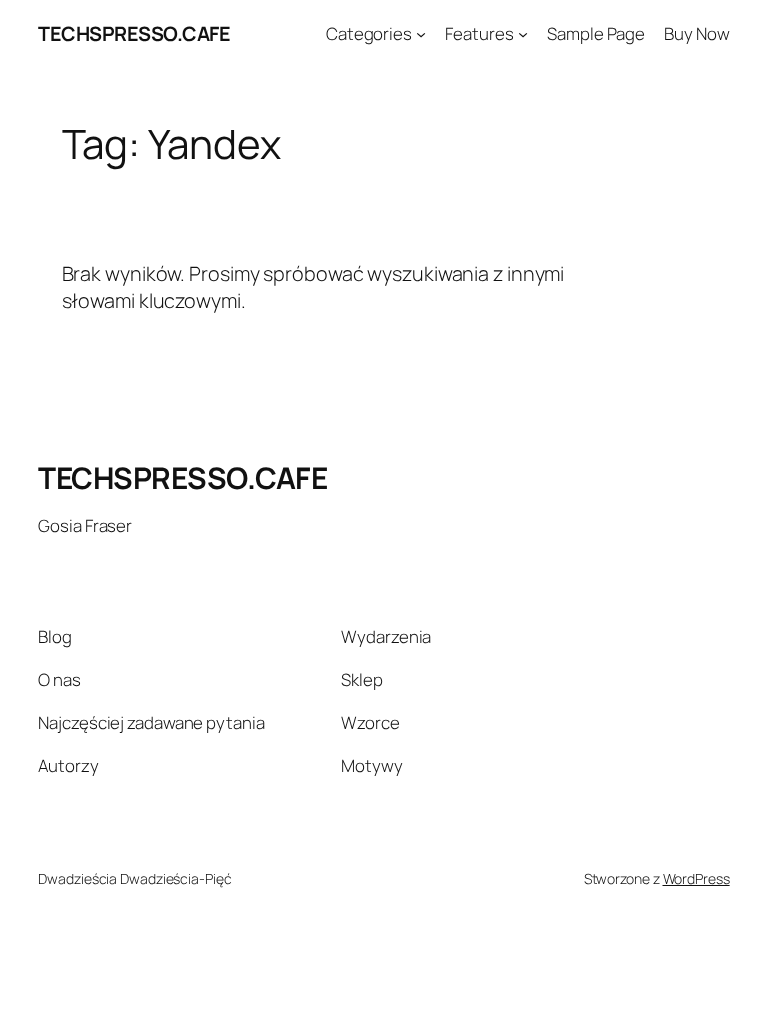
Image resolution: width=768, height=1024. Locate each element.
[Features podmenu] (523, 34)
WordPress (696, 878)
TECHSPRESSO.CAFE (134, 33)
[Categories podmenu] (421, 34)
